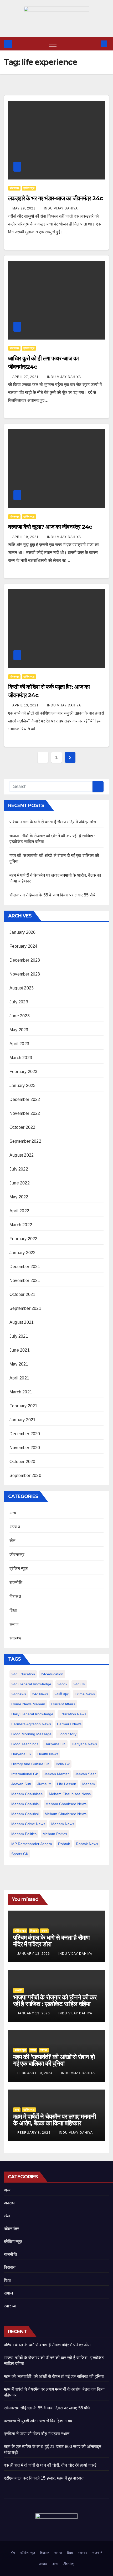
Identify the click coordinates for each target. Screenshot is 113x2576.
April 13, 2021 (26, 705)
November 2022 (25, 1113)
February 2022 (24, 1239)
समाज (14, 1624)
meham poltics (55, 1834)
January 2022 (22, 1253)
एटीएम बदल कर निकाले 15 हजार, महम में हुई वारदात (44, 2478)
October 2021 (22, 1294)
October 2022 (22, 1127)
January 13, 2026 (34, 1954)
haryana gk (21, 1754)
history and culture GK (30, 1764)
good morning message (31, 1734)
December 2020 (25, 1434)
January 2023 (22, 1086)
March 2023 (21, 1058)
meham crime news (28, 1824)
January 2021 (22, 1420)
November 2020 (25, 1448)
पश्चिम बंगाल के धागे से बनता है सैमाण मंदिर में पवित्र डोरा (53, 822)
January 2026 (22, 932)
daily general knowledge (32, 1714)
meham (89, 1784)
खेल (12, 1541)
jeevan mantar (56, 1774)
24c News (40, 1694)
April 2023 (19, 1044)
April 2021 (19, 1378)
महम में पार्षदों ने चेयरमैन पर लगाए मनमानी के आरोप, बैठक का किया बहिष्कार (54, 2120)
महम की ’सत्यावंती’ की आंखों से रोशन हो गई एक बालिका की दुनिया (54, 2060)
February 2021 (24, 1406)
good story (67, 1734)
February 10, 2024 (35, 2073)
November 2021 (25, 1281)
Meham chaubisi (25, 1804)
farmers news (69, 1724)
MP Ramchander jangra (32, 1844)
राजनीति (16, 1582)
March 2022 (21, 1225)
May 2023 (19, 1030)
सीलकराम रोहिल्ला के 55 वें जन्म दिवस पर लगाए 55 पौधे (52, 895)
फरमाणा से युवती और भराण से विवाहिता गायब (38, 2421)
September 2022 (25, 1141)
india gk (63, 1764)
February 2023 (24, 1072)
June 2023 (20, 1016)
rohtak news (87, 1844)
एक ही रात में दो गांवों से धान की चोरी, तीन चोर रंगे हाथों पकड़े (50, 2465)
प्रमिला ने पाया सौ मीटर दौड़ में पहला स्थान (37, 2434)
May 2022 (19, 1197)
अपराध (15, 1527)
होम (13, 2553)
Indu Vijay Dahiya (61, 208)
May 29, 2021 (24, 208)
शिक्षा (13, 1610)
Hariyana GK (55, 1744)
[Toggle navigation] (53, 44)
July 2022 (19, 1169)
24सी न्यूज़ (61, 1694)
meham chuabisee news (66, 1814)
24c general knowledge (31, 1684)
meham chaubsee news (66, 1804)
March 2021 (21, 1392)
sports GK (20, 1854)
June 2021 (20, 1350)
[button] (95, 44)
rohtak (64, 1844)
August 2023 (22, 988)
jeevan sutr (21, 1784)
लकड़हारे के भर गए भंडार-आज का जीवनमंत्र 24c (56, 198)
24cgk (62, 1684)
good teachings (25, 1744)
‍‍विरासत (15, 1596)
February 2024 (24, 946)
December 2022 (25, 1099)
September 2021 (25, 1308)
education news (73, 1714)
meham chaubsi (25, 1814)
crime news (85, 1694)
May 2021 (19, 1364)
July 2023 (19, 1002)
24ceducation (52, 1674)
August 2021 (22, 1322)
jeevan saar (85, 1774)
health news (48, 1754)
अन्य (13, 1513)
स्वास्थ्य (15, 1638)
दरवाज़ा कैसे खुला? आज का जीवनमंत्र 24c (50, 527)
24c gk (79, 1684)
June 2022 (20, 1183)
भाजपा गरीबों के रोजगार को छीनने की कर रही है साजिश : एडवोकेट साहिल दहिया (55, 2000)
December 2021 (25, 1267)
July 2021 (19, 1336)
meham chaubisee (27, 1794)
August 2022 (22, 1155)
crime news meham (28, 1704)
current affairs (63, 1704)
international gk (25, 1774)
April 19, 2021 (26, 537)
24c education (23, 1674)
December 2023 (25, 960)
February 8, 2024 (34, 2133)
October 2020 (22, 1462)
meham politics (24, 1834)
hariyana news (84, 1744)
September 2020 (25, 1476)
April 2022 (19, 1211)
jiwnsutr (44, 1784)
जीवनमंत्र (14, 188)
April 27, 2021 (26, 377)
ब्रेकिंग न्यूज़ (29, 188)
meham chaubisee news (70, 1794)
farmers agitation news (31, 1724)
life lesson (67, 1784)
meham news (63, 1824)
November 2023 (25, 974)
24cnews (19, 1694)
